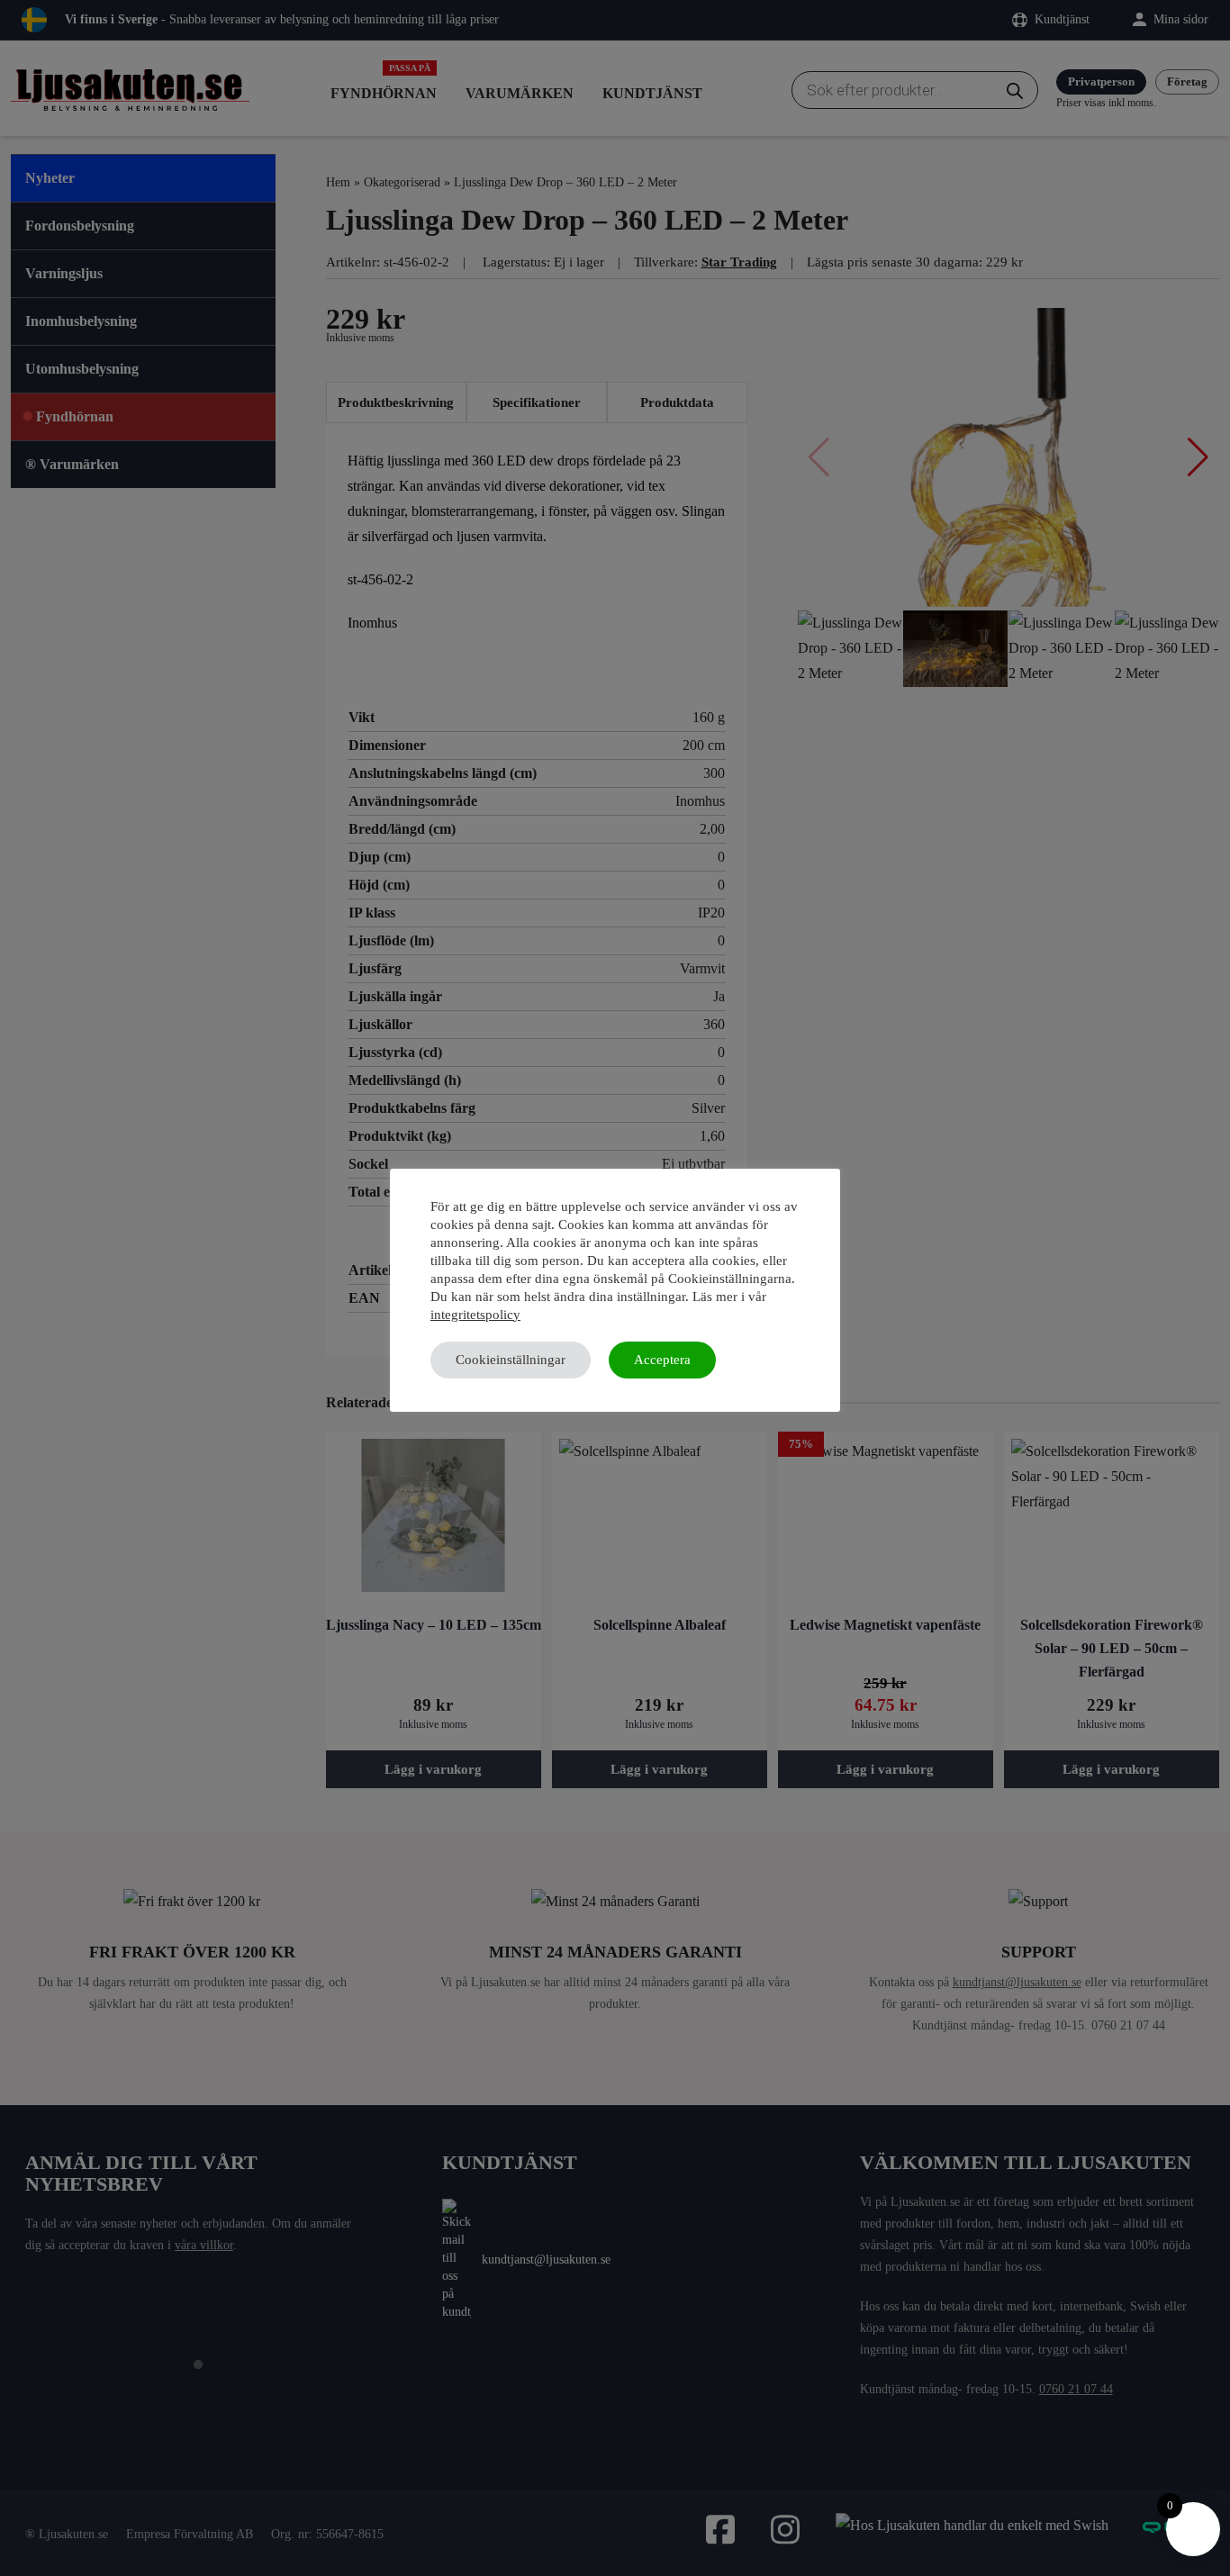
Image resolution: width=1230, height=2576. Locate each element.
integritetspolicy (475, 1315)
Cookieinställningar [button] (511, 1360)
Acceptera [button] (662, 1360)
